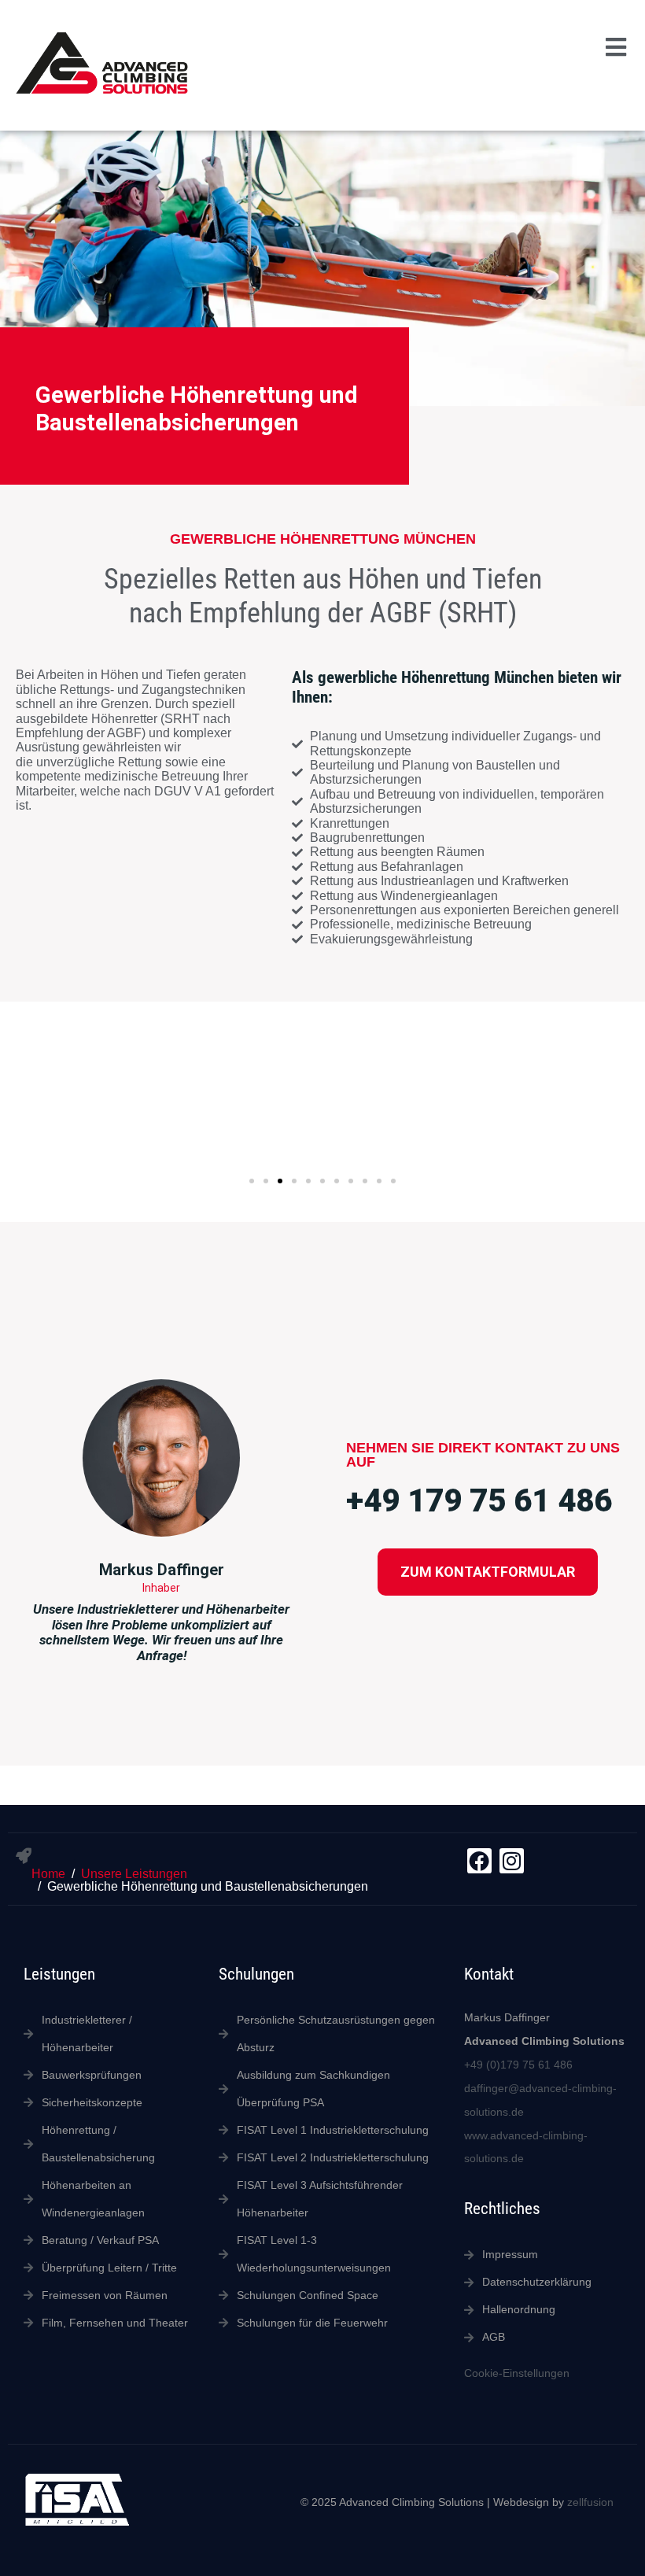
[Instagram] (512, 1860)
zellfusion (590, 2502)
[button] (616, 48)
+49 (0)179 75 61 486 (518, 2065)
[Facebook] (479, 1860)
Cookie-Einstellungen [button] (517, 2373)
